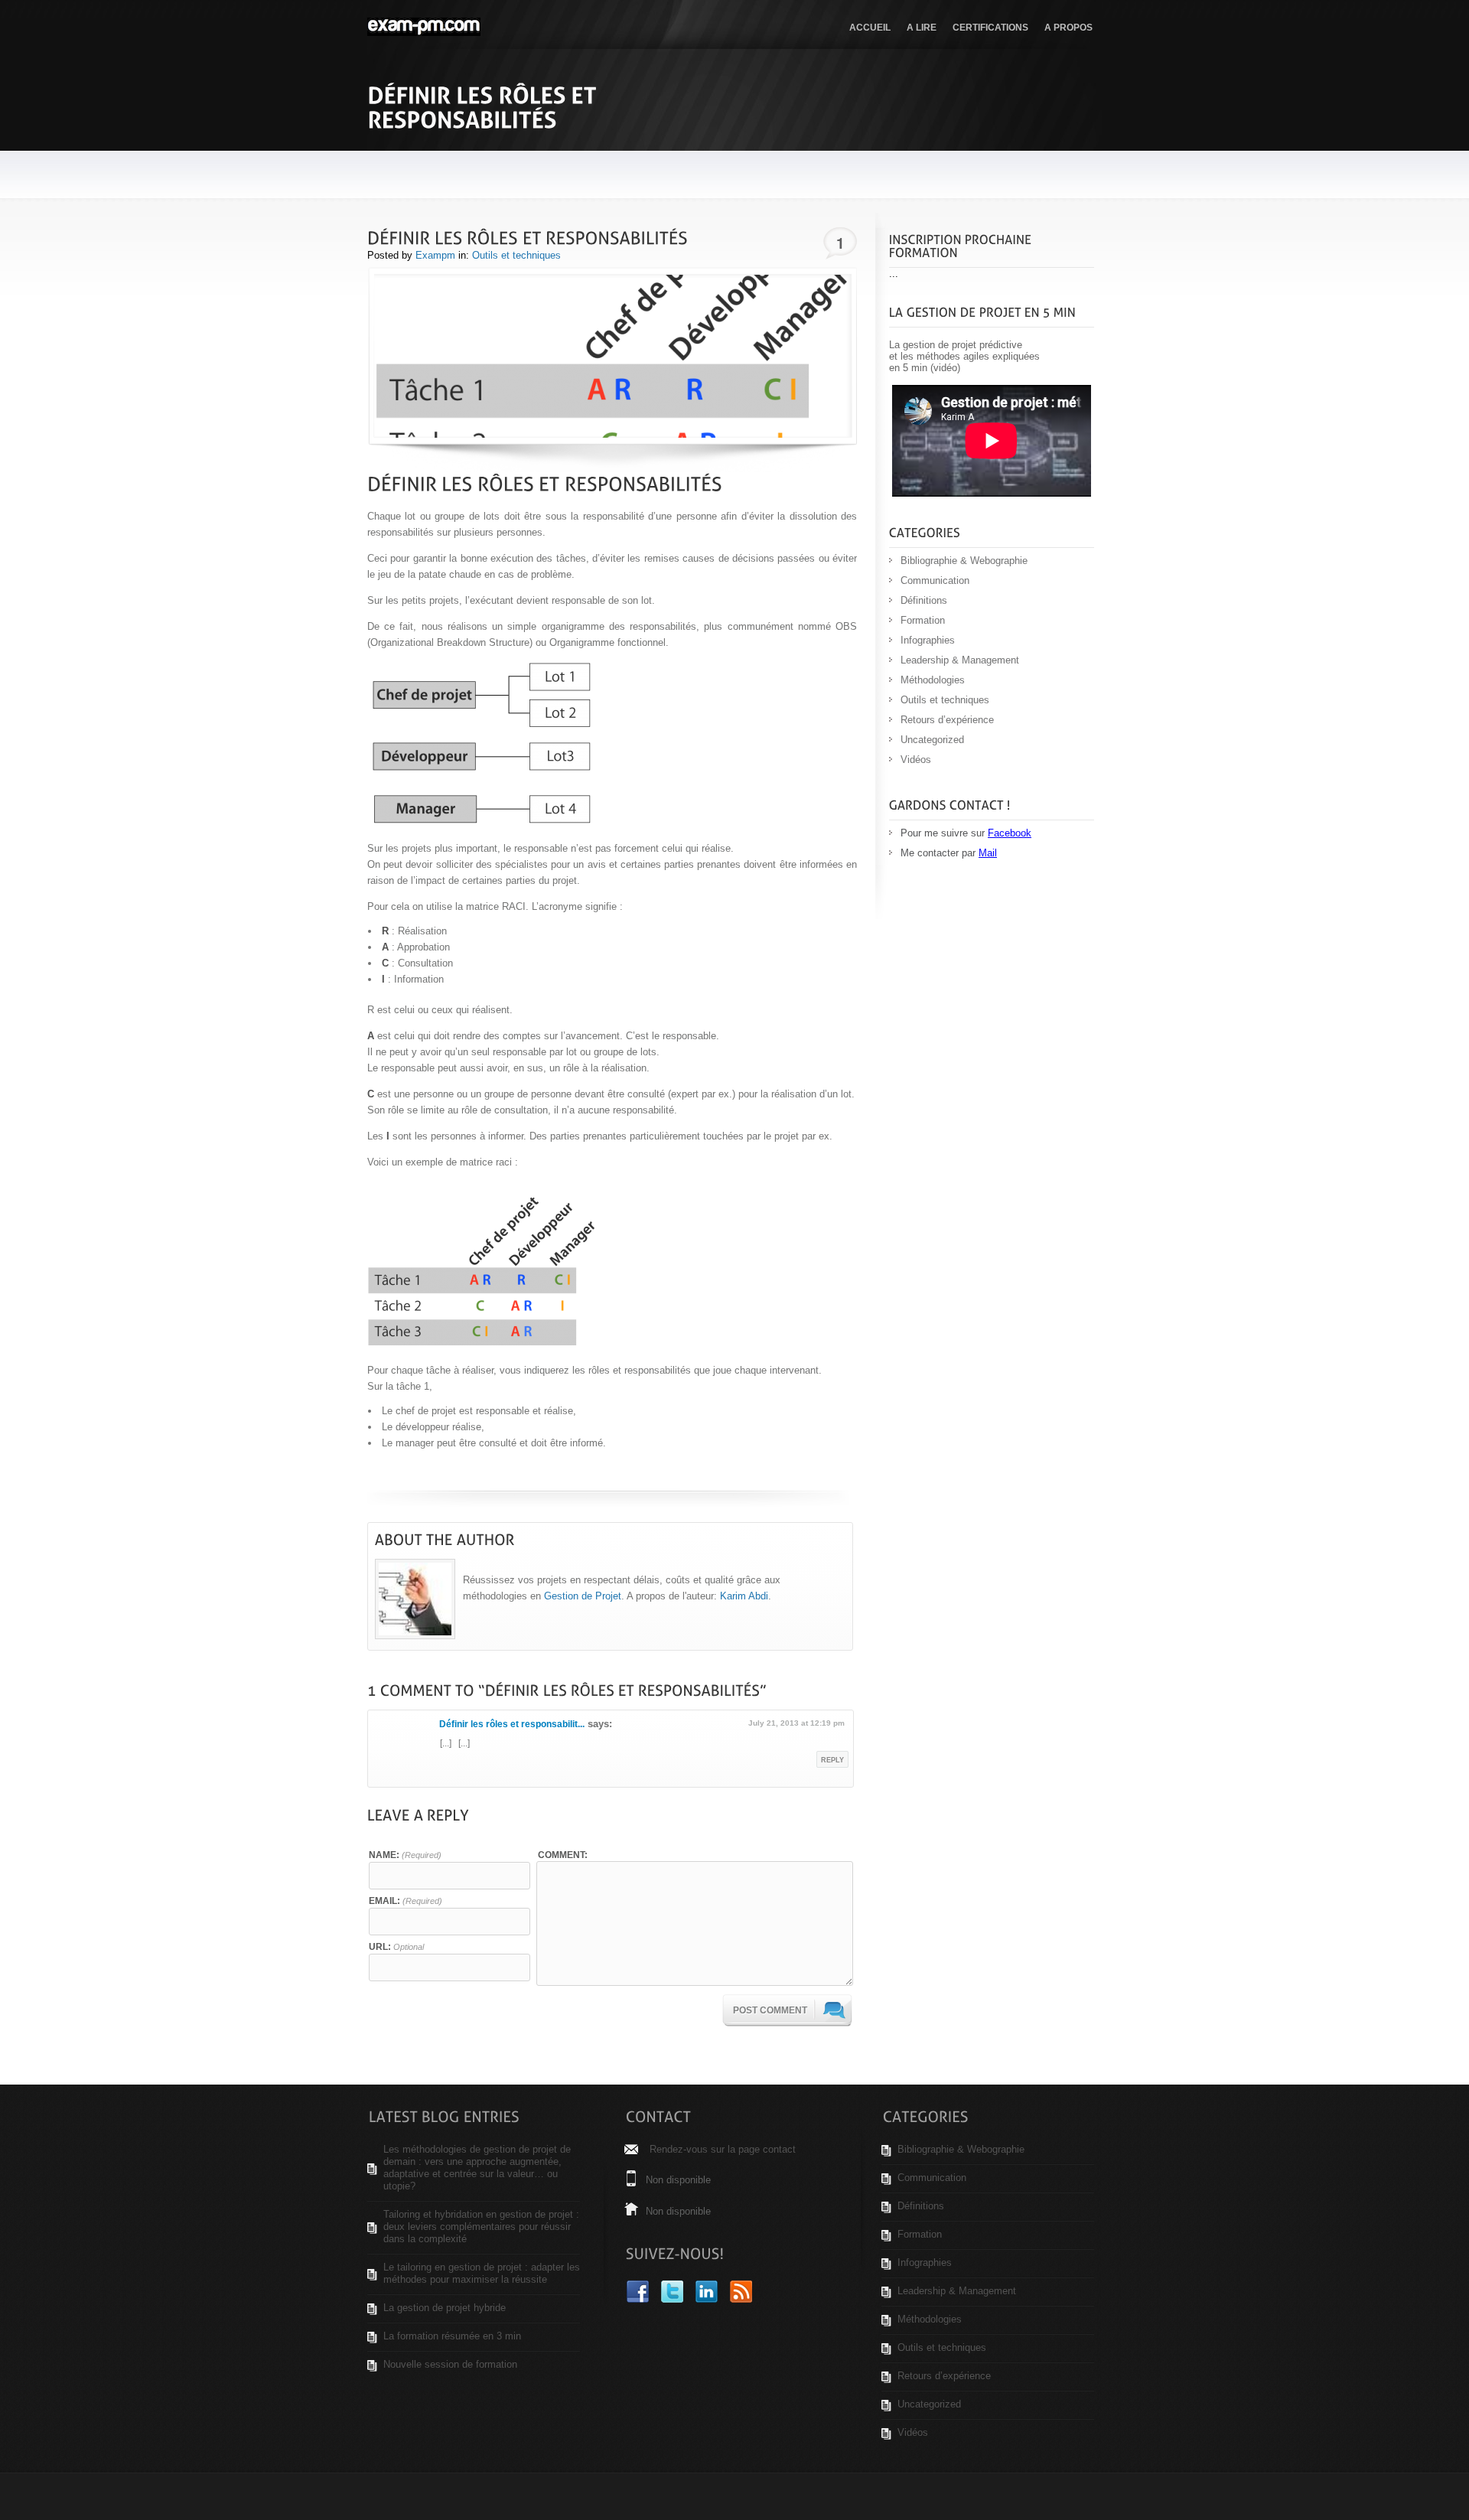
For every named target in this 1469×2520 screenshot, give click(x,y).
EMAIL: (406, 1901)
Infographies (928, 640)
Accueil (870, 28)
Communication (935, 580)
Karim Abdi (744, 1596)
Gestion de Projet (583, 1596)
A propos (1068, 28)
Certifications (990, 28)
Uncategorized (932, 740)
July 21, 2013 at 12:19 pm (796, 1723)
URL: (396, 1946)
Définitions (924, 600)
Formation (923, 620)
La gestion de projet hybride (445, 2308)
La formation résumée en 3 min (452, 2336)
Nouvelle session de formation (450, 2364)
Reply (832, 1760)
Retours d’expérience (947, 720)
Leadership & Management (960, 660)
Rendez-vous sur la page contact (723, 2149)
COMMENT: (563, 1855)
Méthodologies (933, 680)
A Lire (922, 28)
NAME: (405, 1855)
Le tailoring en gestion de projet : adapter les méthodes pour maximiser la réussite (482, 2273)
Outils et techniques (516, 255)
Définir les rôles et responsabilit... (512, 1724)
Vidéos (916, 760)
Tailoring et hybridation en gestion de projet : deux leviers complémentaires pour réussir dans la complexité (481, 2227)
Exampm (435, 255)
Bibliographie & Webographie (964, 561)
